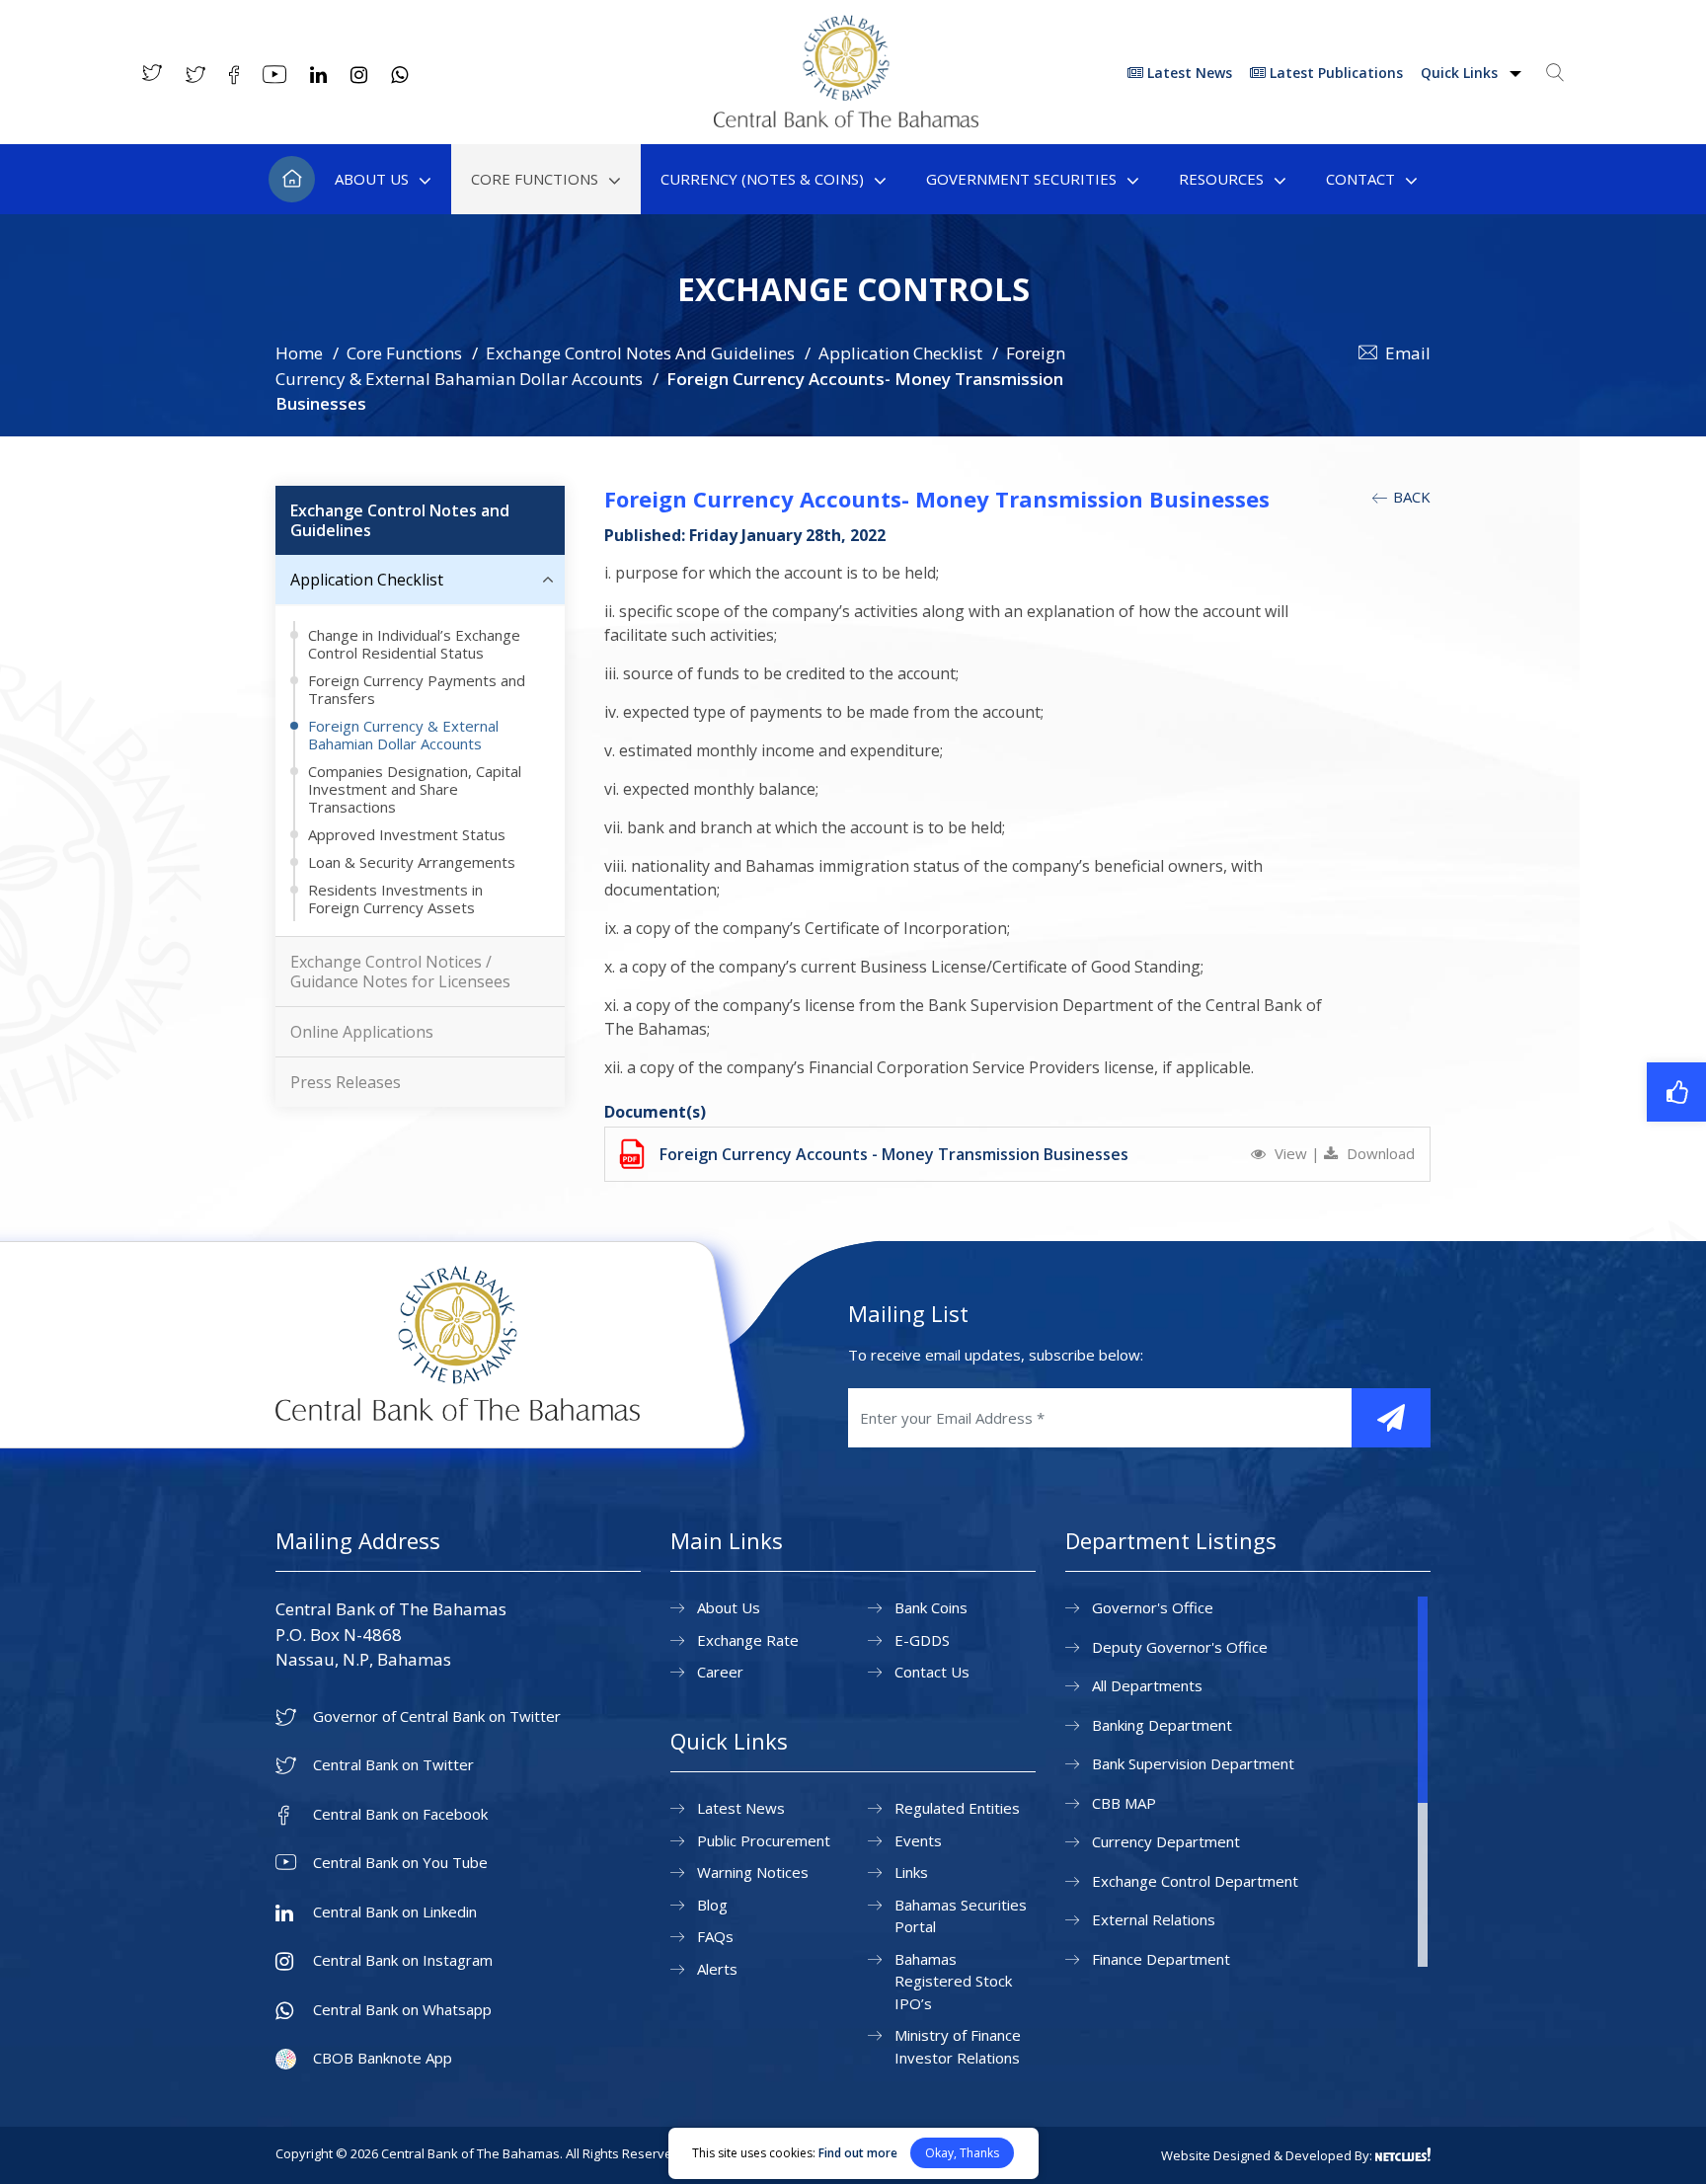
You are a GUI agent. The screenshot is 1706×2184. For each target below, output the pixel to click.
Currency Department (1166, 1841)
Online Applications (362, 1032)
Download (1379, 1153)
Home (292, 179)
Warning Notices (753, 1872)
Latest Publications (1334, 73)
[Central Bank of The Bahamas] (846, 121)
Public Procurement (764, 1840)
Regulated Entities (957, 1808)
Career (720, 1672)
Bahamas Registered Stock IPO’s (953, 1981)
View (1291, 1153)
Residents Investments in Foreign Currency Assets (395, 898)
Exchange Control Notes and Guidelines (400, 520)
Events (918, 1840)
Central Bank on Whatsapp (402, 2010)
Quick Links (1461, 73)
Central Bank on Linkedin (395, 1912)
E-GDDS (922, 1640)
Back (1410, 497)
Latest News (1188, 73)
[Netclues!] (1403, 2154)
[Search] (1555, 72)
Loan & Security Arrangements (412, 862)
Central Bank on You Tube (400, 1863)
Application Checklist (900, 353)
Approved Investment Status (407, 834)
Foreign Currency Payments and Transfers (417, 689)
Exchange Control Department (1195, 1881)
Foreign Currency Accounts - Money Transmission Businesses (894, 1154)
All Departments (1147, 1685)
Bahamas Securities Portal (961, 1916)
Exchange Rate (748, 1640)
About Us (372, 179)
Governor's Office (1153, 1607)
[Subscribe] (1391, 1418)
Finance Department (1161, 1959)
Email (1408, 353)
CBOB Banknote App (383, 2058)
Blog (712, 1905)
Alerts (717, 1969)
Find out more (858, 2153)
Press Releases (346, 1082)
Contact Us (932, 1672)
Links (911, 1872)
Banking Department (1162, 1725)
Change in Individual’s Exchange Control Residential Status (414, 644)
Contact (1360, 179)
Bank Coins (931, 1607)
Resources (1221, 179)
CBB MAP (1124, 1803)
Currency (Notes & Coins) (762, 179)
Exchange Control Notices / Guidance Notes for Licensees (400, 972)
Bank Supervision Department (1193, 1763)
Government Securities (1021, 179)
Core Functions (535, 179)
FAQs (715, 1936)
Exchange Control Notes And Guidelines (640, 353)
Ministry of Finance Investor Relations (958, 2046)
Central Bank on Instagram (403, 1960)
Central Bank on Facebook (400, 1814)
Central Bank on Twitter (393, 1765)
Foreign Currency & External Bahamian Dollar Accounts (403, 735)
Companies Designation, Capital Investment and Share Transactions (415, 789)
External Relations (1154, 1919)
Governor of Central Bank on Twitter (437, 1716)
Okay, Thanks (962, 2153)
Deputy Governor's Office (1180, 1647)
